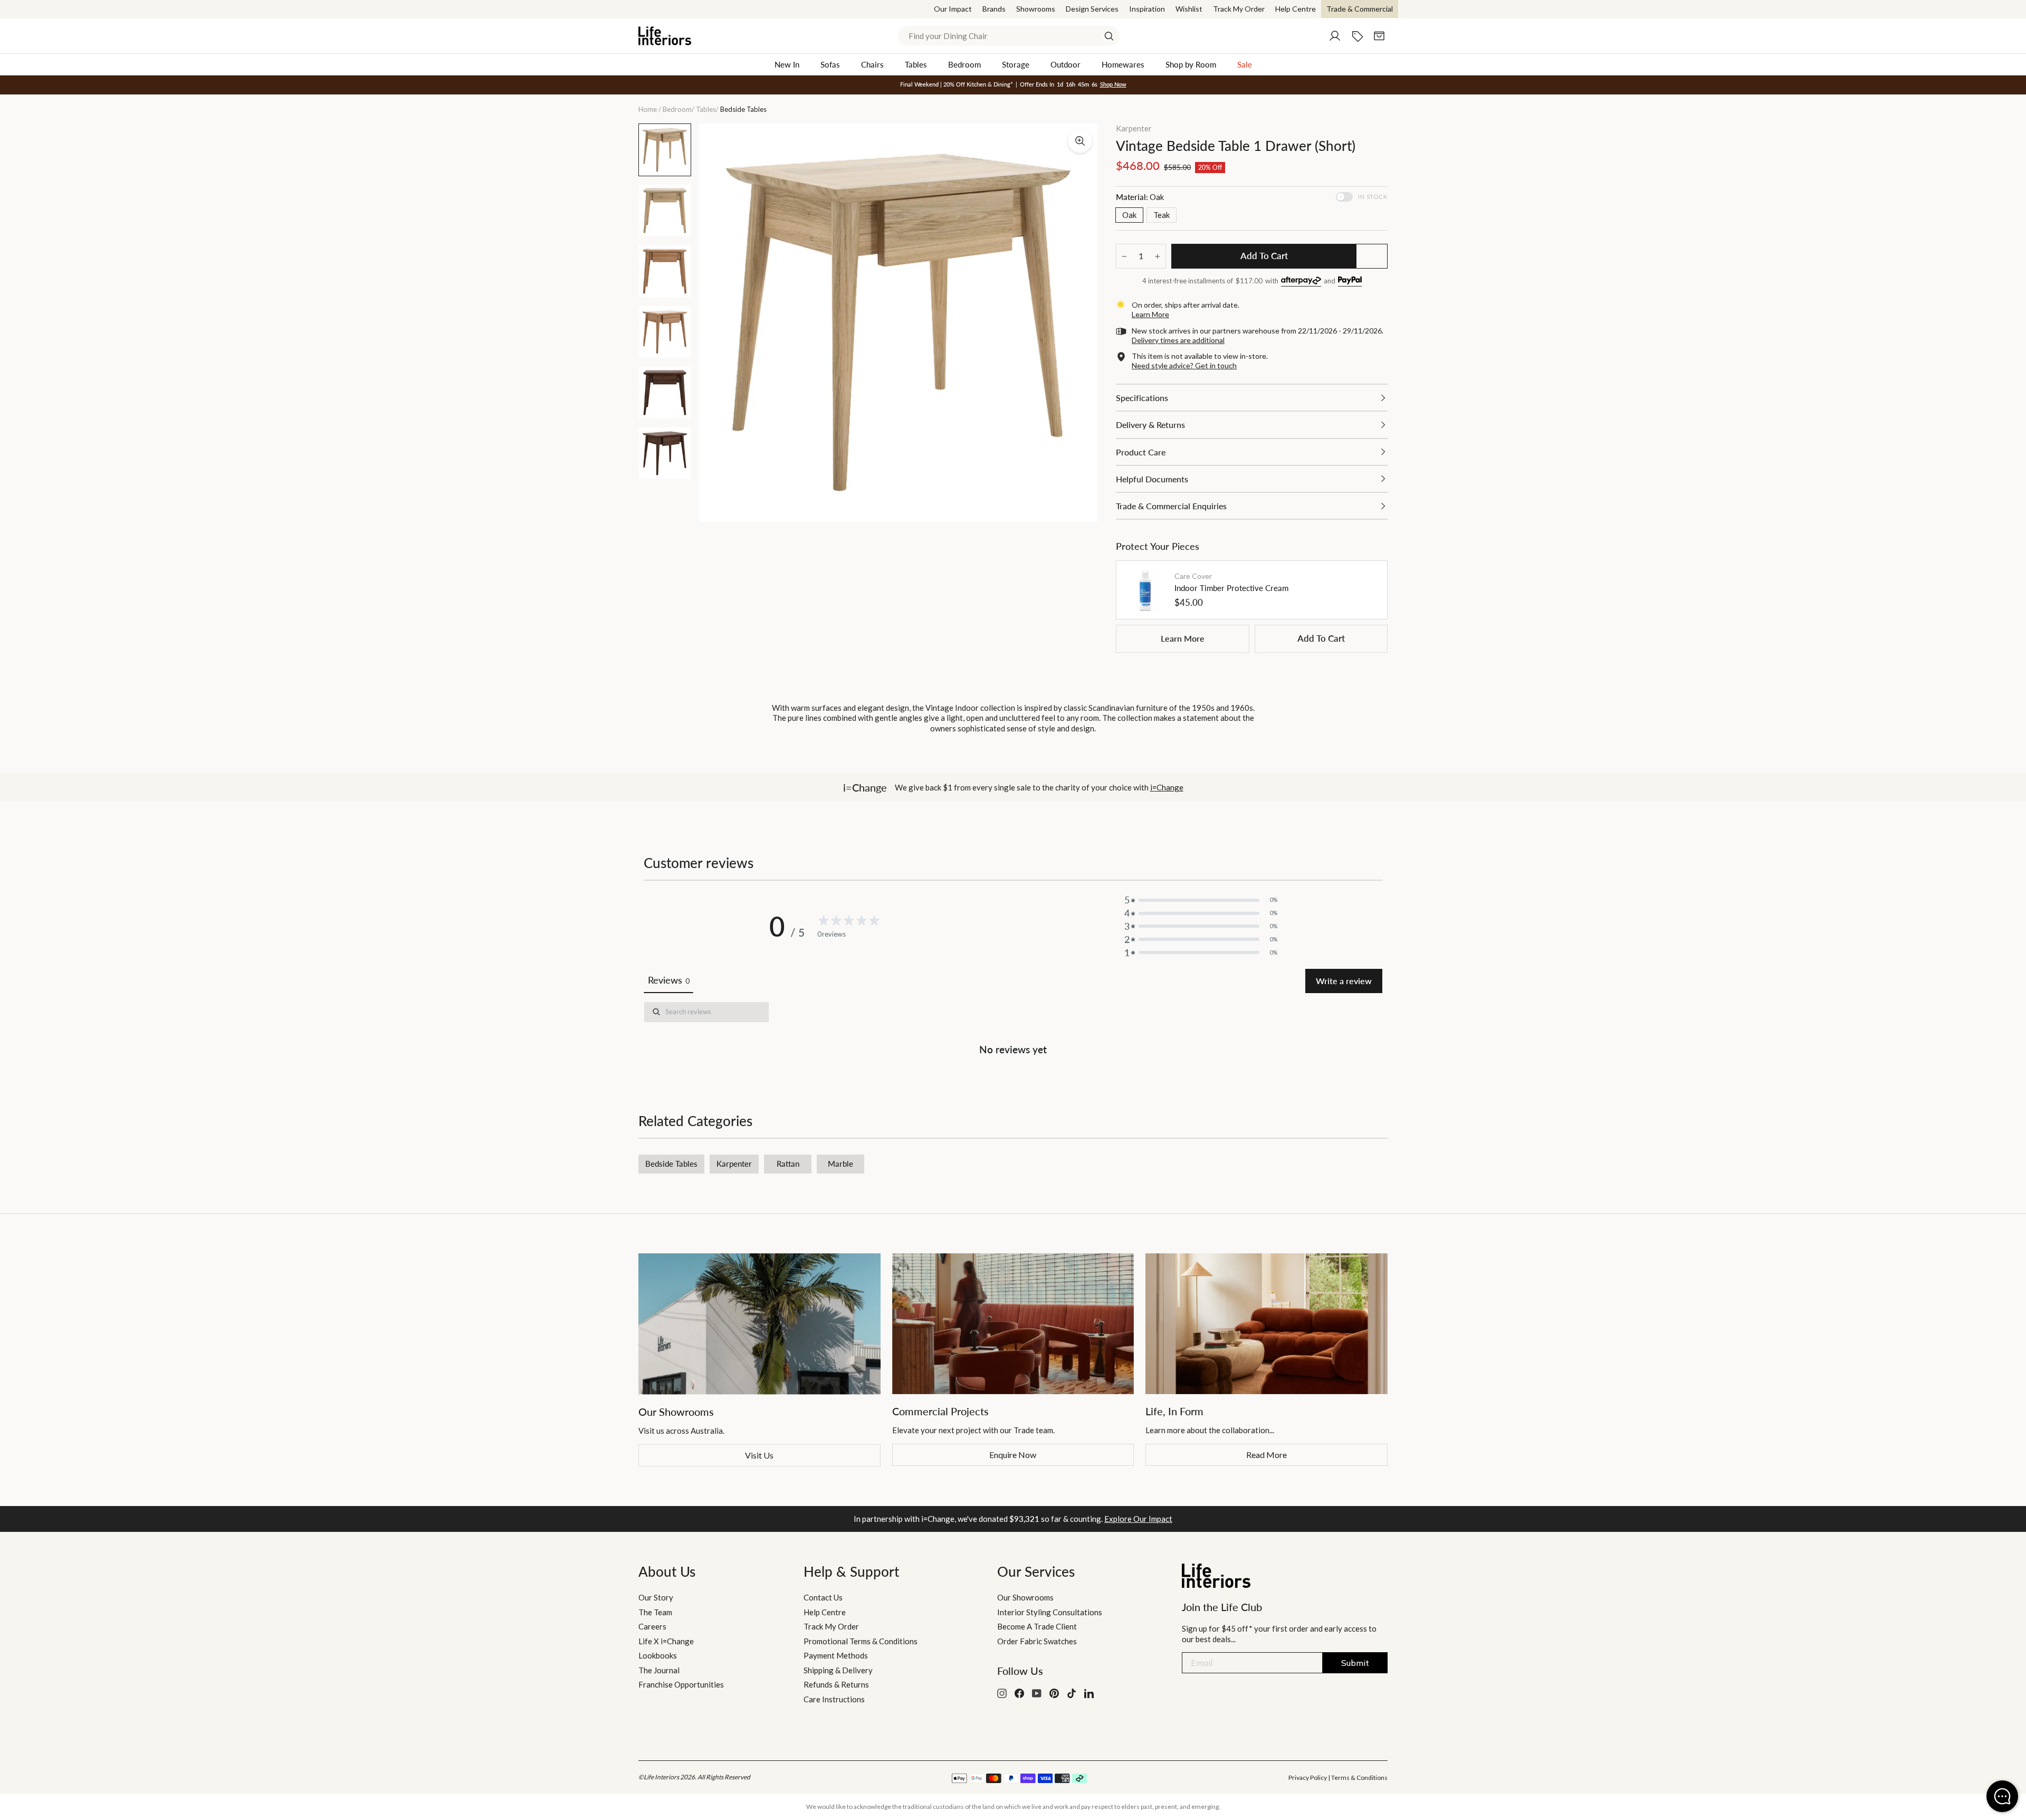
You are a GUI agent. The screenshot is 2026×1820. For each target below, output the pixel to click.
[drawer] (1252, 398)
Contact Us (823, 1597)
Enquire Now (1013, 1455)
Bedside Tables (671, 1164)
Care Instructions (834, 1699)
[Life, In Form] (1267, 1324)
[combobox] (1009, 36)
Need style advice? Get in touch (1184, 365)
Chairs (872, 64)
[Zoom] (1080, 141)
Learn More (1183, 638)
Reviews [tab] (668, 980)
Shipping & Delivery (838, 1670)
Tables (916, 64)
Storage (1016, 64)
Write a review (1344, 981)
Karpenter (1134, 128)
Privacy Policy (1308, 1778)
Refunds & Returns (836, 1684)
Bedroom (964, 64)
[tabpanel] (1013, 1031)
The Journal (659, 1670)
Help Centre (1296, 9)
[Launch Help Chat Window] (2002, 1796)
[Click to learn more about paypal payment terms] (1350, 282)
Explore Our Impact (1138, 1519)
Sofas (830, 64)
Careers (652, 1626)
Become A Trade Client (1037, 1626)
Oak (1129, 215)
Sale (1245, 64)
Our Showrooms (1025, 1597)
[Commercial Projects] (1013, 1324)
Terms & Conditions (1359, 1778)
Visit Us (759, 1455)
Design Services (1092, 9)
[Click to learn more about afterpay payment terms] (1301, 282)
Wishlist (1189, 9)
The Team (655, 1612)
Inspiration (1147, 9)
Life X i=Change (666, 1641)
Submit (1355, 1663)
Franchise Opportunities (681, 1684)
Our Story (656, 1597)
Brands (994, 9)
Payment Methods (836, 1655)
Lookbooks (658, 1655)
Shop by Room (1191, 64)
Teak (1162, 215)
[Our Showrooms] (759, 1324)
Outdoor (1065, 64)
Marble (840, 1164)
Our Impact (953, 9)
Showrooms (1036, 9)
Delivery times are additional (1178, 340)
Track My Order (1239, 9)
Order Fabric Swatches (1037, 1641)
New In (787, 64)
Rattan (788, 1164)
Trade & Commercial (1360, 9)
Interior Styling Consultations (1050, 1612)
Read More (1267, 1455)
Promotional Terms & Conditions (861, 1641)
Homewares (1123, 64)
